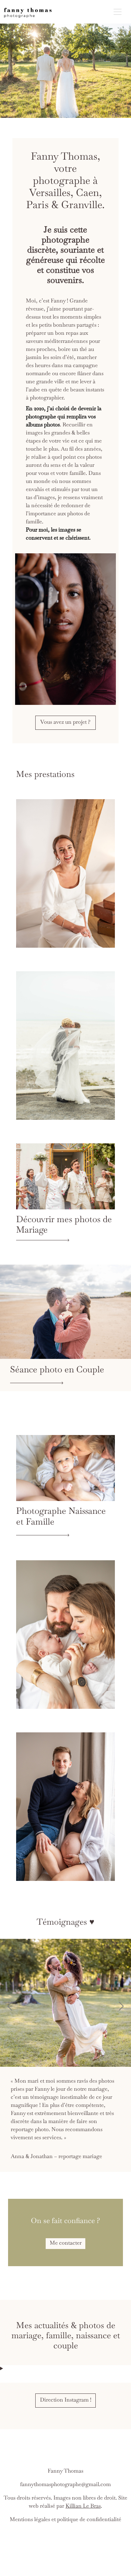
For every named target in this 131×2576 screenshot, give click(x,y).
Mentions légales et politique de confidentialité (65, 2504)
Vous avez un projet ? (65, 723)
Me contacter (66, 2227)
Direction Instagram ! (66, 2384)
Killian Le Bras (83, 2490)
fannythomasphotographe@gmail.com (65, 2469)
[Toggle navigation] (118, 12)
